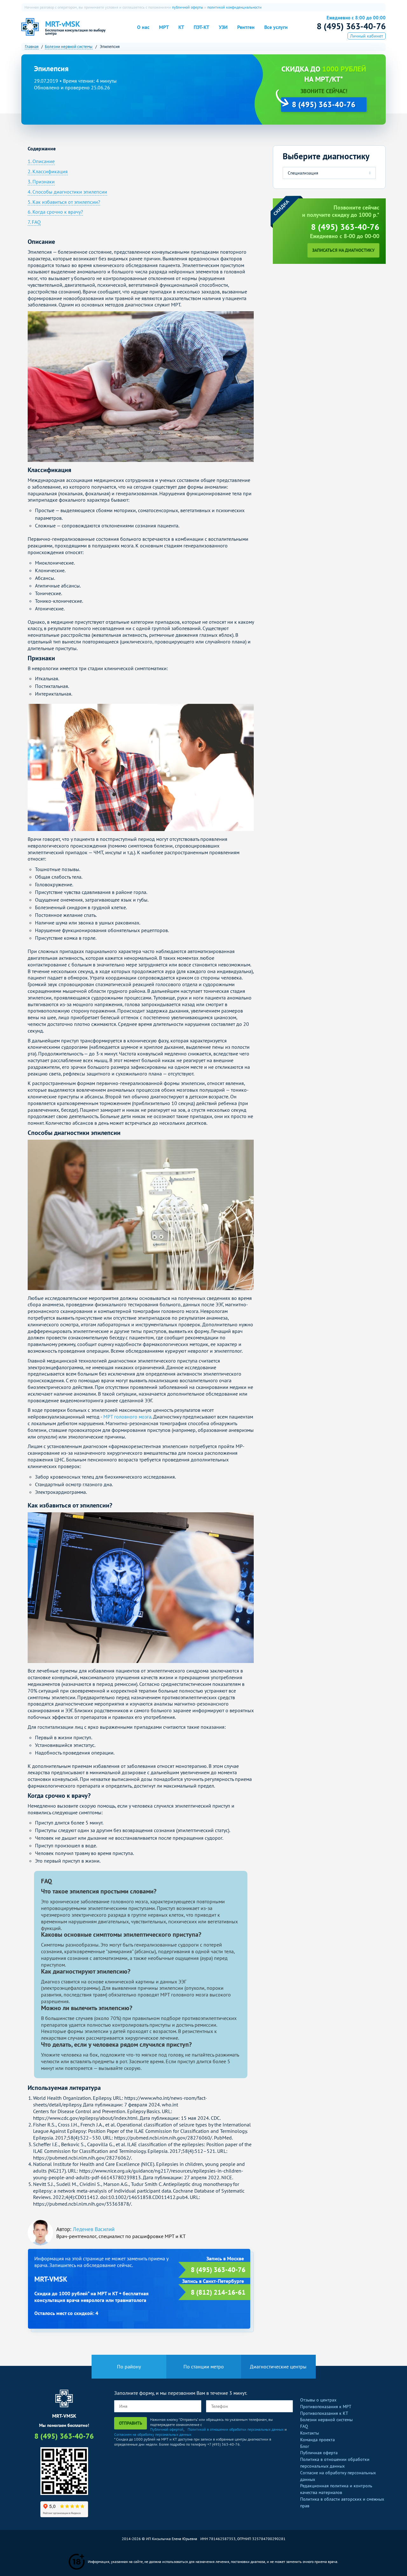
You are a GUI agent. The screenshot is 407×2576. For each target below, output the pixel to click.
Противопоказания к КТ (324, 2413)
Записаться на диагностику (343, 250)
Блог (305, 2446)
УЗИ (223, 27)
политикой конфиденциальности (235, 7)
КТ (181, 27)
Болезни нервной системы (326, 2420)
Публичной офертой (167, 2429)
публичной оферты (188, 7)
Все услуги (276, 27)
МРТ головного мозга (127, 1417)
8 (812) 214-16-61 (218, 2292)
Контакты (310, 2433)
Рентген (246, 27)
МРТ (164, 27)
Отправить (131, 2423)
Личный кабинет (367, 36)
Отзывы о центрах (318, 2400)
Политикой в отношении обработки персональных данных (236, 2429)
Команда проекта (317, 2440)
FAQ (304, 2426)
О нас (143, 27)
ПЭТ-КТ (201, 27)
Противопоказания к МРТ (326, 2407)
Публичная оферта (319, 2453)
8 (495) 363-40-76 (351, 26)
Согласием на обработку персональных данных (153, 2434)
